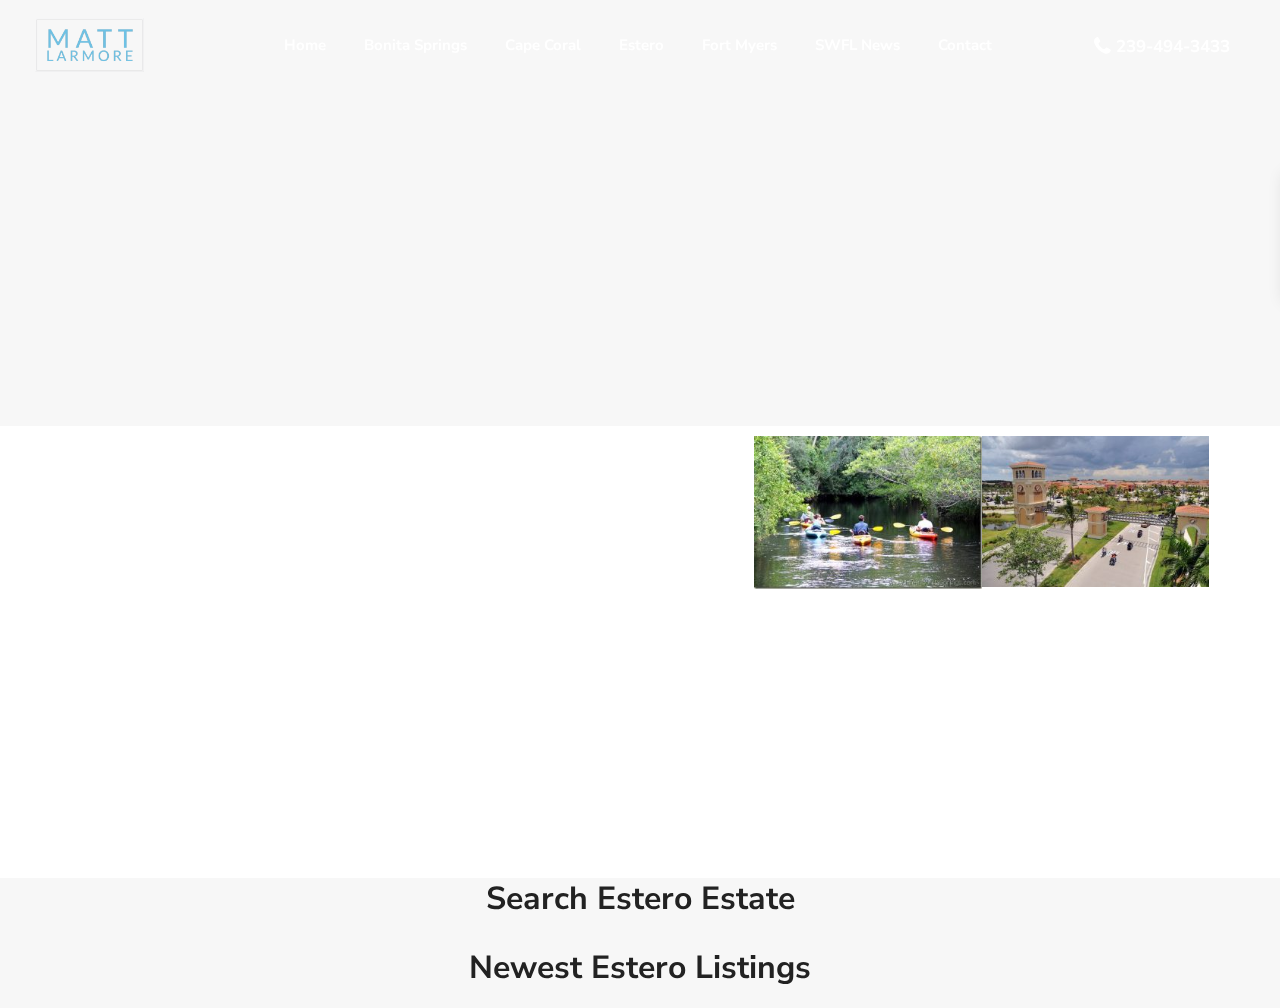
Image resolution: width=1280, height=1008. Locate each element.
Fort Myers (739, 45)
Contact (965, 45)
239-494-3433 (1173, 46)
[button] (772, 512)
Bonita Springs (415, 45)
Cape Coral (543, 45)
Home (305, 45)
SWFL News (857, 45)
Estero (641, 45)
